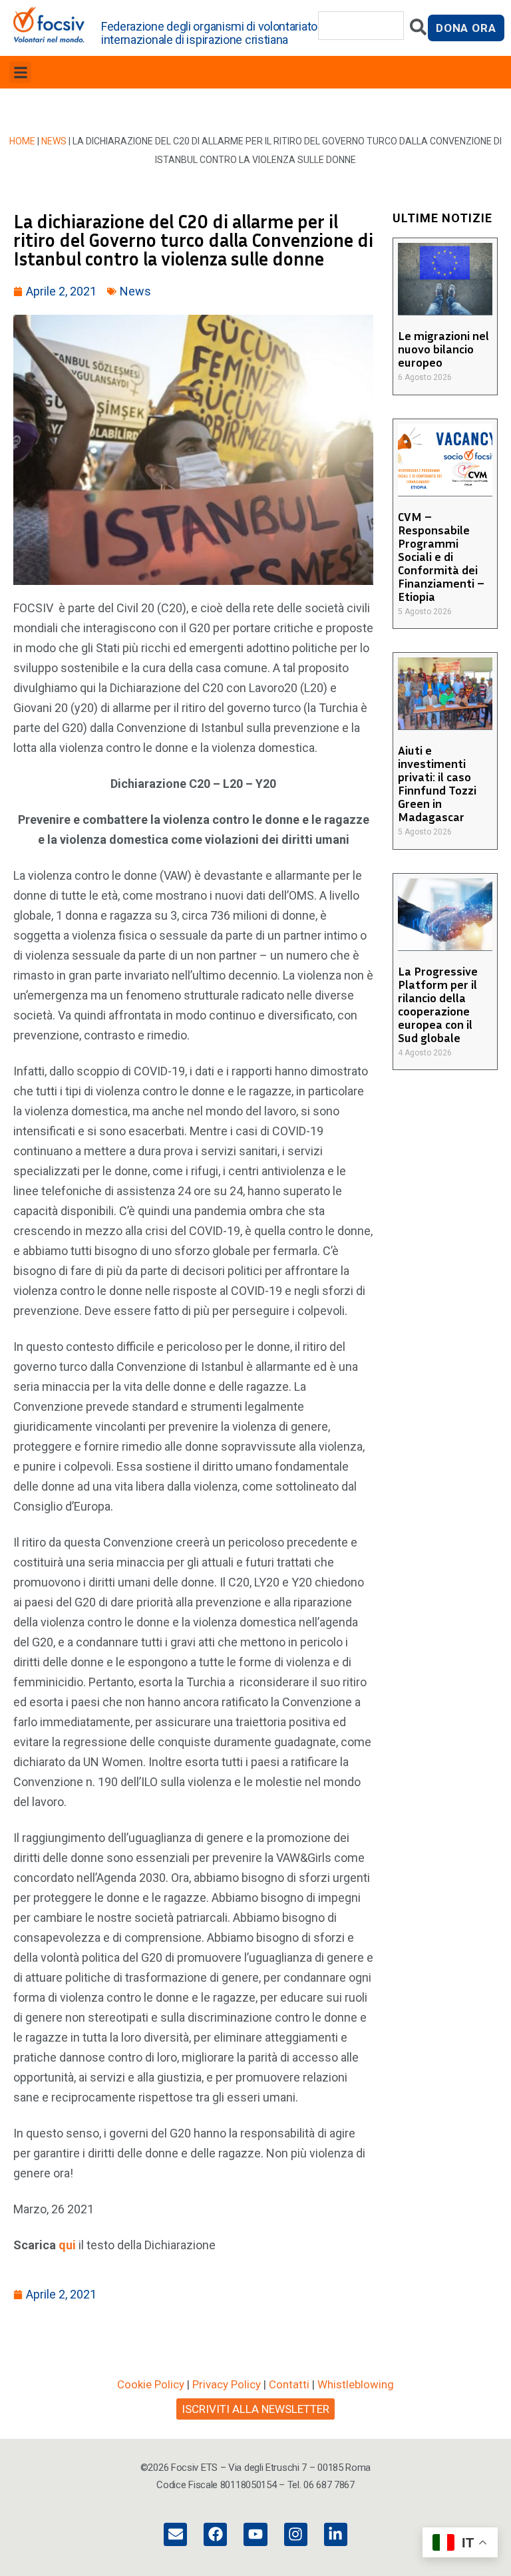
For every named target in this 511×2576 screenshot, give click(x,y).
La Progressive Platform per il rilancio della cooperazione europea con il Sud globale (438, 1004)
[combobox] (361, 26)
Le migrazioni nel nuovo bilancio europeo (443, 349)
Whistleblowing (356, 2384)
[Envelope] (175, 2534)
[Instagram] (296, 2534)
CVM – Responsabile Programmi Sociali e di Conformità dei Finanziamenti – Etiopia (441, 556)
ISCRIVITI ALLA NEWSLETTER (255, 2409)
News (54, 141)
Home (22, 141)
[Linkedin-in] (336, 2534)
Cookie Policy (151, 2384)
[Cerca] (418, 30)
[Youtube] (255, 2534)
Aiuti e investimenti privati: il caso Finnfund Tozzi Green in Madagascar (437, 783)
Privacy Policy (227, 2384)
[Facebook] (215, 2534)
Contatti (289, 2384)
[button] (20, 72)
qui (67, 2245)
